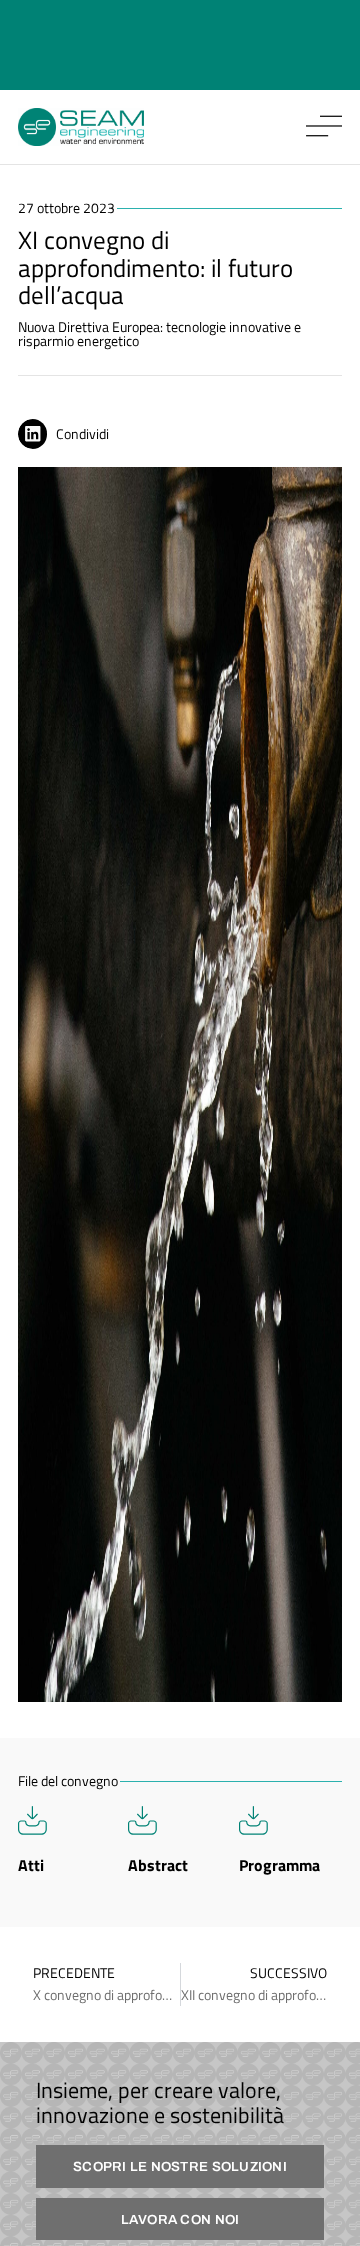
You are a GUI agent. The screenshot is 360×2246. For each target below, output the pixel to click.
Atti (31, 1865)
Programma (279, 1865)
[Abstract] (142, 1820)
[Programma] (253, 1820)
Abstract (158, 1865)
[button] (68, 433)
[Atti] (32, 1820)
